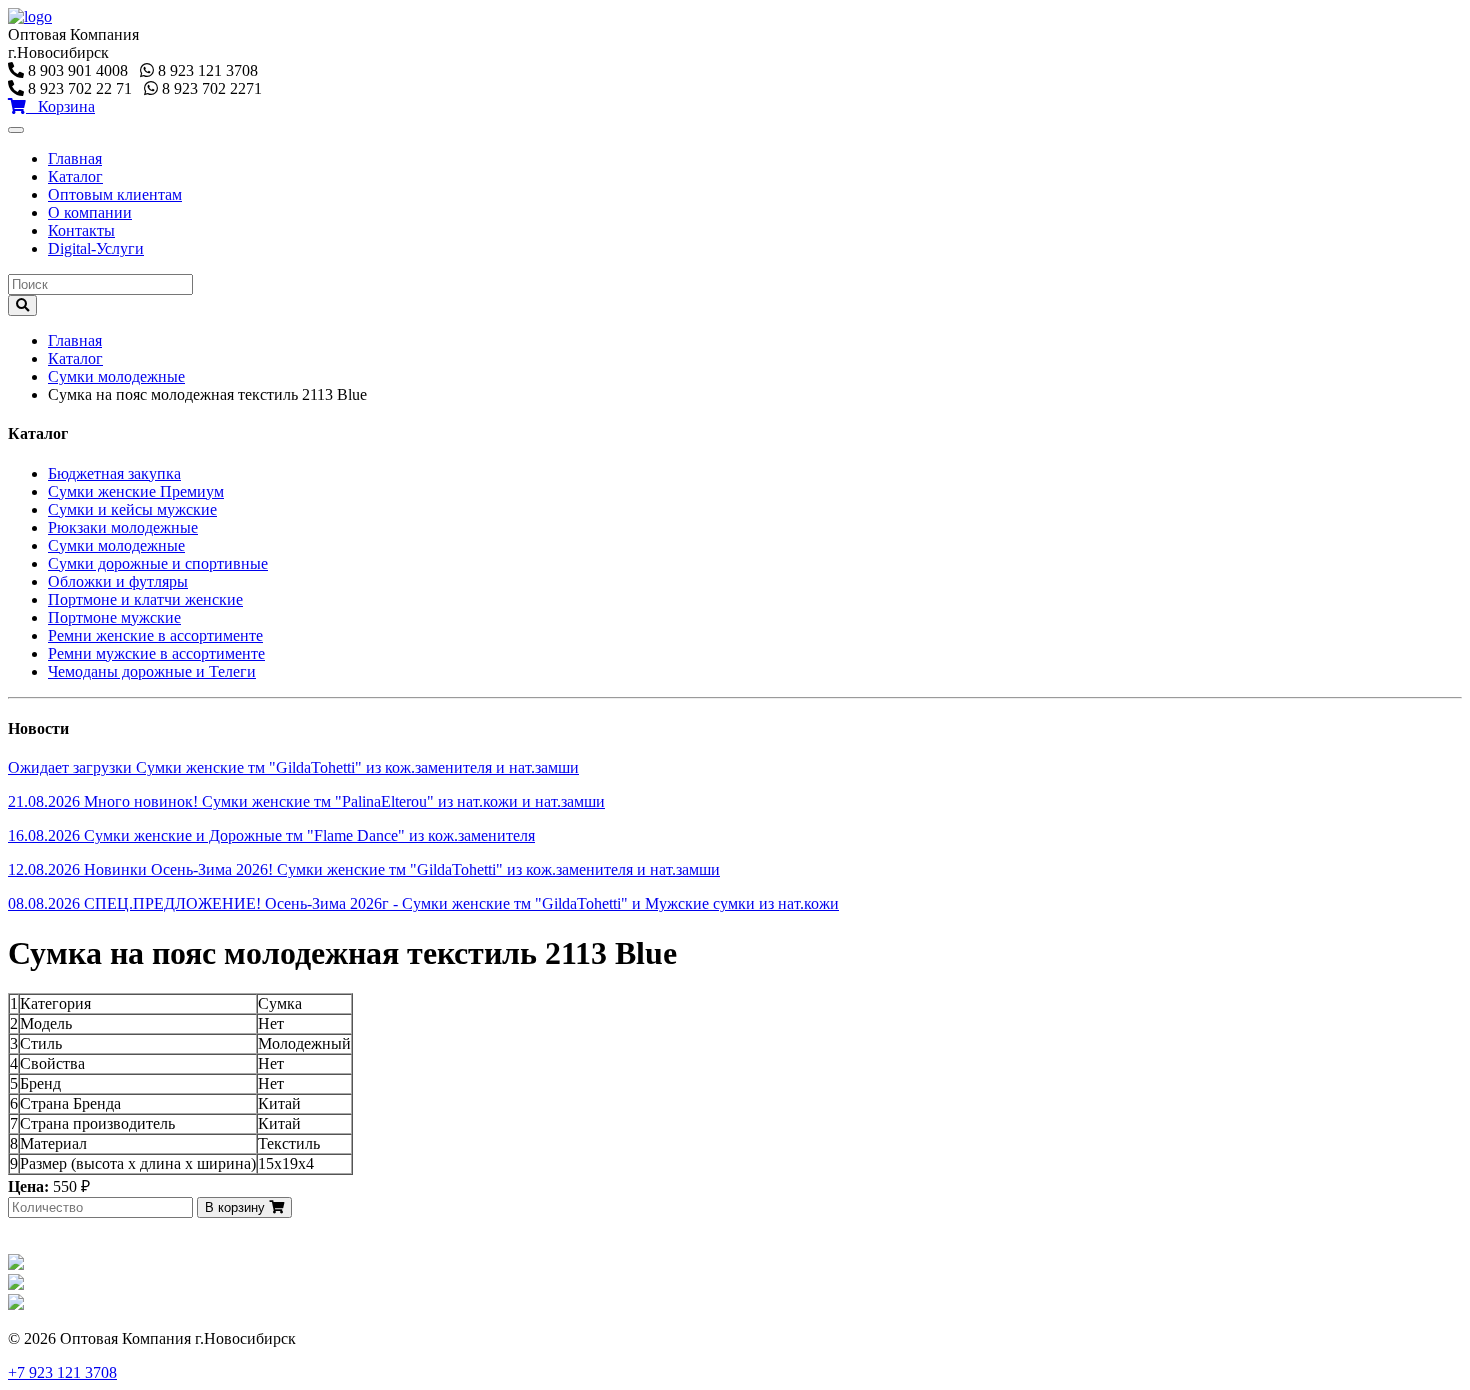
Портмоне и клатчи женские (145, 599)
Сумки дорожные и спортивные (158, 563)
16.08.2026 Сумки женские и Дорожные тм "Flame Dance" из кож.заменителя (271, 835)
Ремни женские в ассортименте (155, 635)
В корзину (237, 1207)
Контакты (81, 230)
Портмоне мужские (114, 617)
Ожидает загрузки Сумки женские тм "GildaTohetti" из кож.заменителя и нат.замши (293, 767)
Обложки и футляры (118, 581)
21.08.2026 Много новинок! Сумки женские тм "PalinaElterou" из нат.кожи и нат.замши (306, 801)
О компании (90, 212)
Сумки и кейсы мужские (132, 509)
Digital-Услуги (96, 248)
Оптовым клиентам (115, 194)
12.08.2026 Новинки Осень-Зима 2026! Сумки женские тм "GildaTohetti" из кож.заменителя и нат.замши (364, 869)
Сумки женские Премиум (136, 491)
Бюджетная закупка (114, 473)
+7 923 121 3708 (62, 1372)
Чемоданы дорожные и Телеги (152, 671)
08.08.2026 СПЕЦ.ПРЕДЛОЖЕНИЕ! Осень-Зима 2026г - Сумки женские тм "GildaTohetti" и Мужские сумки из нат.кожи (423, 903)
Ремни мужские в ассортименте (156, 653)
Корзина (60, 106)
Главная (75, 158)
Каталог (75, 176)
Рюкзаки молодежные (123, 527)
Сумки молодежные (116, 376)
